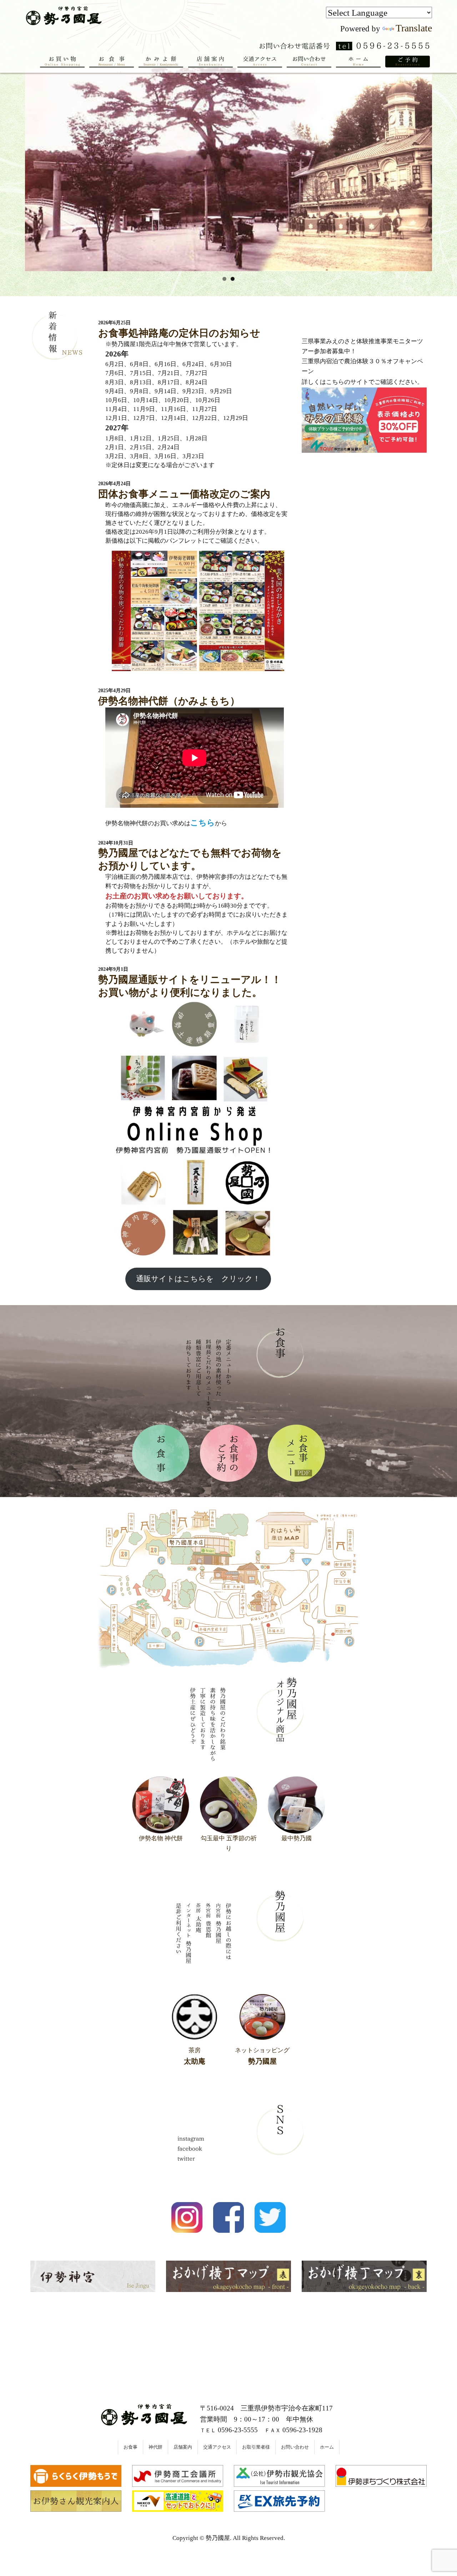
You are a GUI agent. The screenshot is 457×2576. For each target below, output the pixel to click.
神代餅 (155, 2447)
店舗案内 (183, 2447)
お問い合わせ (295, 2447)
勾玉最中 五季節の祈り (229, 1843)
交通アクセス (217, 2447)
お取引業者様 (256, 2447)
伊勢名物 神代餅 (161, 1838)
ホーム (327, 2447)
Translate (414, 28)
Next (445, 168)
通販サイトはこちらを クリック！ (198, 1279)
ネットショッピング (262, 2056)
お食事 (130, 2447)
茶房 (195, 2056)
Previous (12, 168)
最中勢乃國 (297, 1838)
